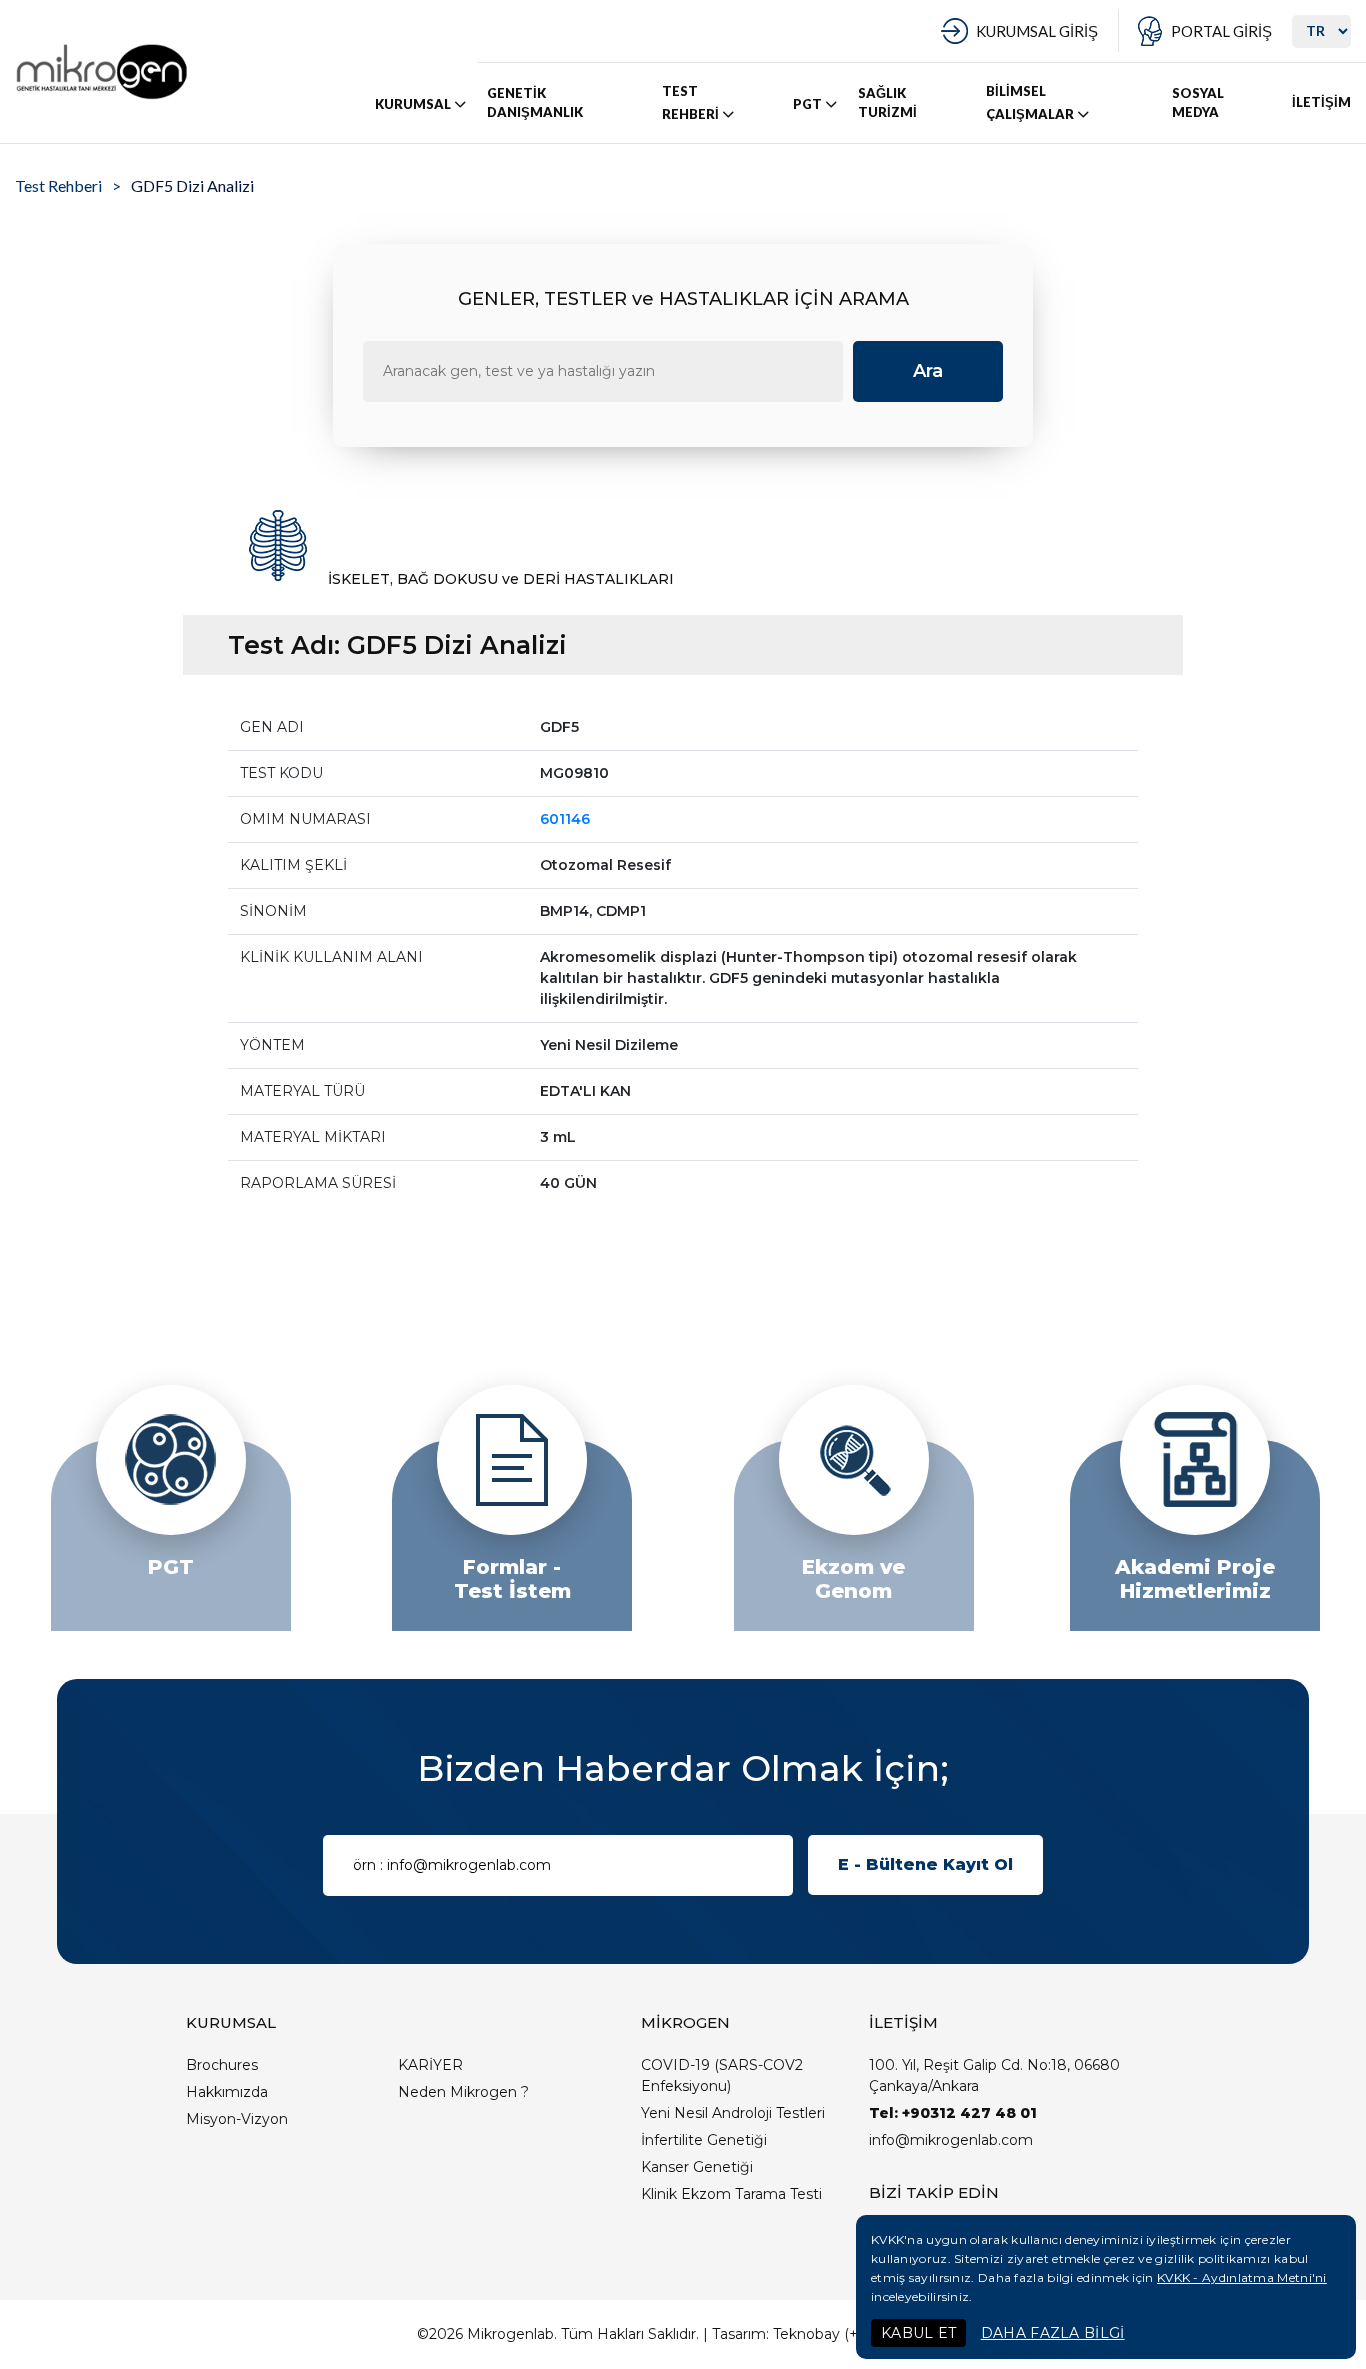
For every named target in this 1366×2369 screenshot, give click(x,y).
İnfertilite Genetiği (704, 2140)
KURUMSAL (413, 104)
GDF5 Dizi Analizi (192, 185)
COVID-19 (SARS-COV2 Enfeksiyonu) (722, 2075)
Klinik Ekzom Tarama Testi (731, 2194)
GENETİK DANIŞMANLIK (535, 103)
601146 (565, 819)
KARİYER (430, 2065)
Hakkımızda (227, 2092)
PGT (807, 104)
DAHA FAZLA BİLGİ (1053, 2333)
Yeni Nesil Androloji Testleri (733, 2113)
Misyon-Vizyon (237, 2119)
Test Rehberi (58, 185)
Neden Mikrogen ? (463, 2092)
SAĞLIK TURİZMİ (887, 103)
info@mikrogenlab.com (951, 2140)
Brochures (222, 2065)
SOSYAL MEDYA (1198, 103)
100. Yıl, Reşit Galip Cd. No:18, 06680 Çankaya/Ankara (994, 2075)
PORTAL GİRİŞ (1221, 31)
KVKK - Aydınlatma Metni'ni (1242, 2277)
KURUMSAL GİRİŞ (1037, 31)
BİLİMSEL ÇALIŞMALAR (1030, 102)
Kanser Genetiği (697, 2167)
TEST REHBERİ (690, 102)
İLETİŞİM (1321, 102)
